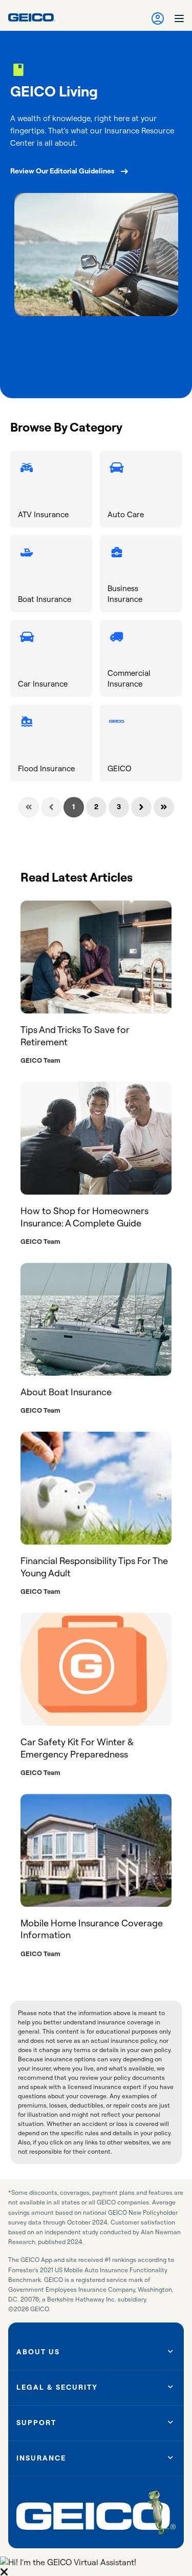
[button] (96, 2566)
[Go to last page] (164, 807)
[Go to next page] (141, 807)
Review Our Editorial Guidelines (62, 171)
